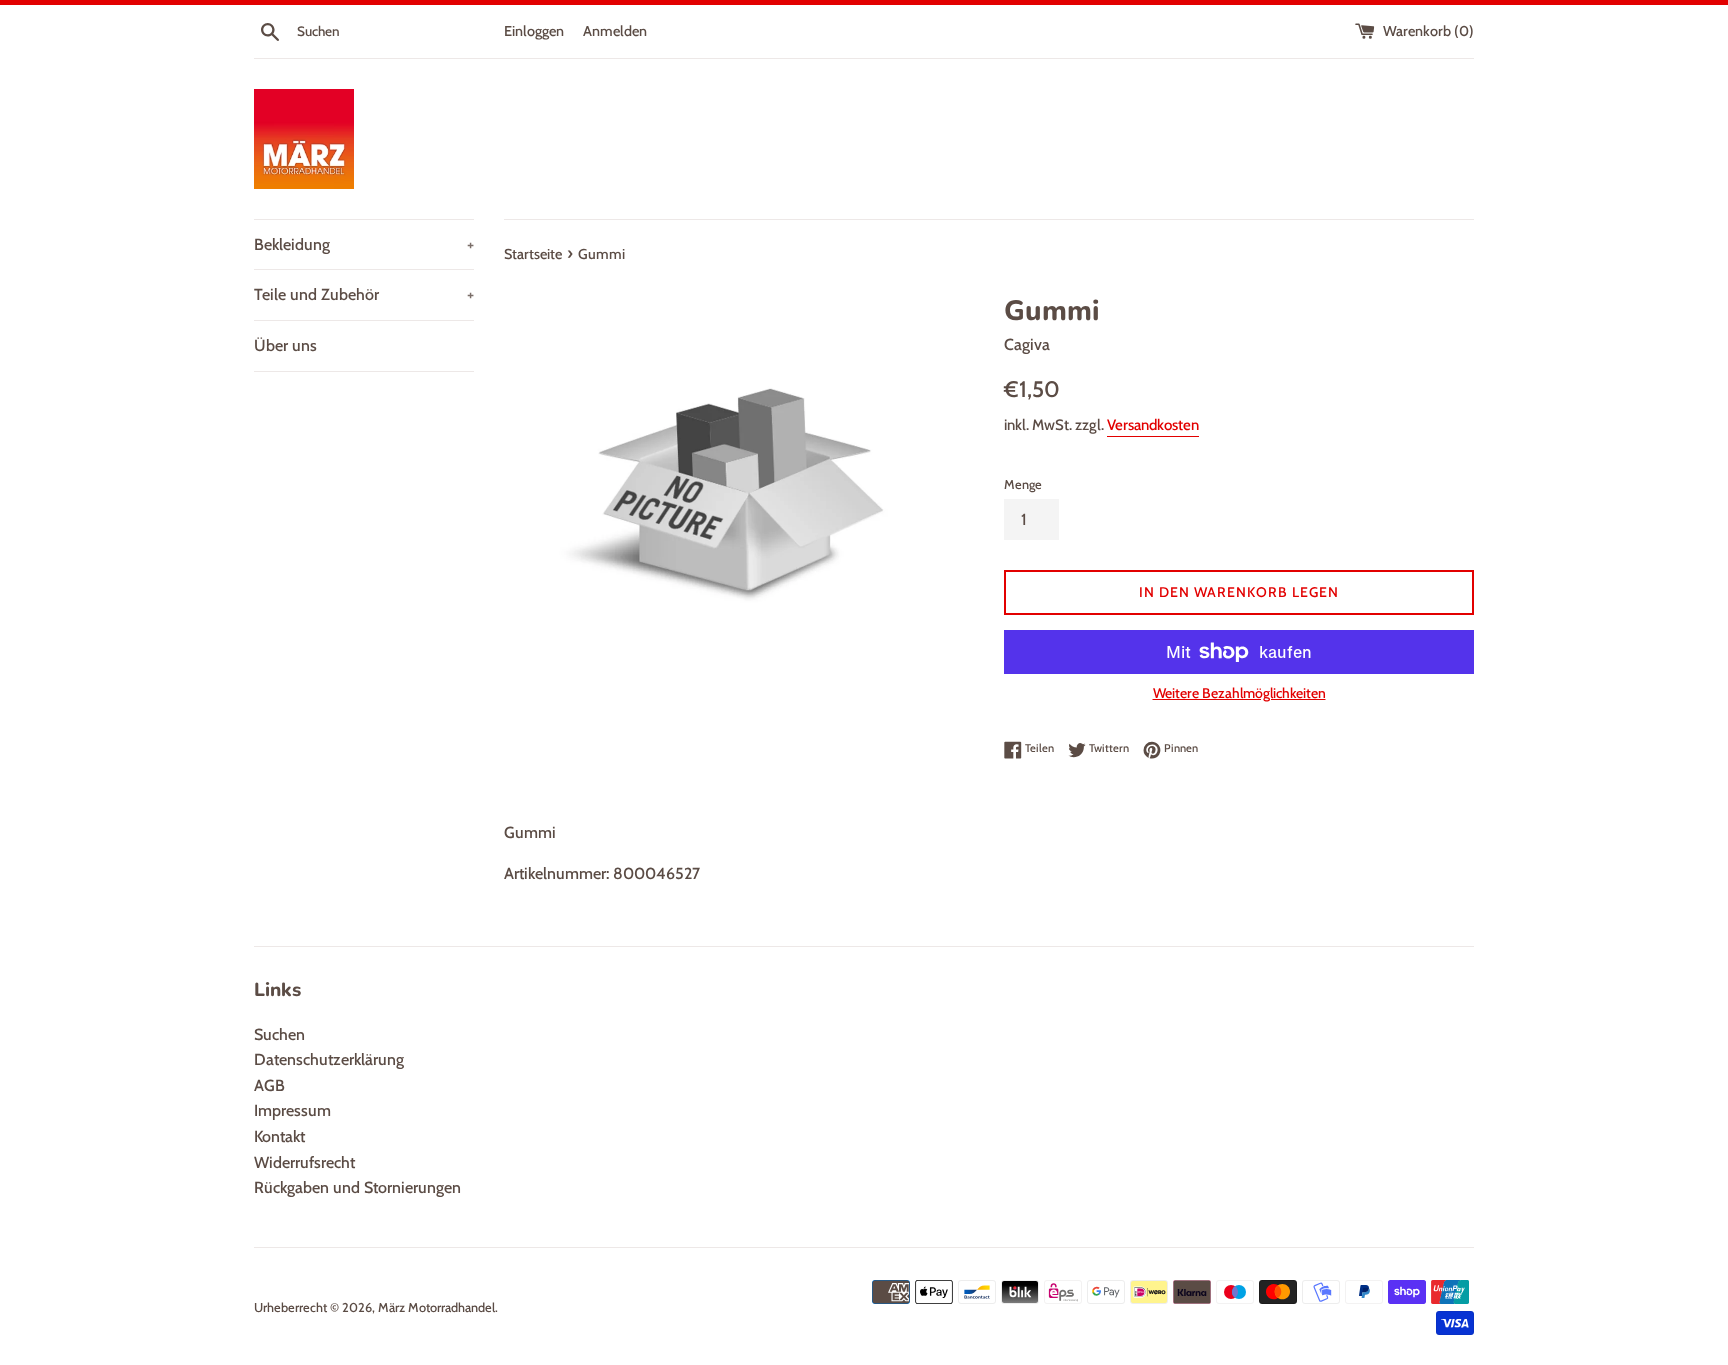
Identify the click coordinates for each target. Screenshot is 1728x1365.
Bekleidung (364, 244)
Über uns (285, 345)
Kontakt (279, 1136)
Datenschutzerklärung (329, 1059)
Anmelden (615, 31)
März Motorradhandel (436, 1307)
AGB (269, 1085)
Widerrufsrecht (304, 1162)
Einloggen (534, 31)
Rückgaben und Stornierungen (357, 1187)
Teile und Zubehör (364, 294)
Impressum (292, 1110)
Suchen (279, 1034)
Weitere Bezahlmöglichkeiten (1239, 693)
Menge (1023, 484)
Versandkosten (1153, 425)
